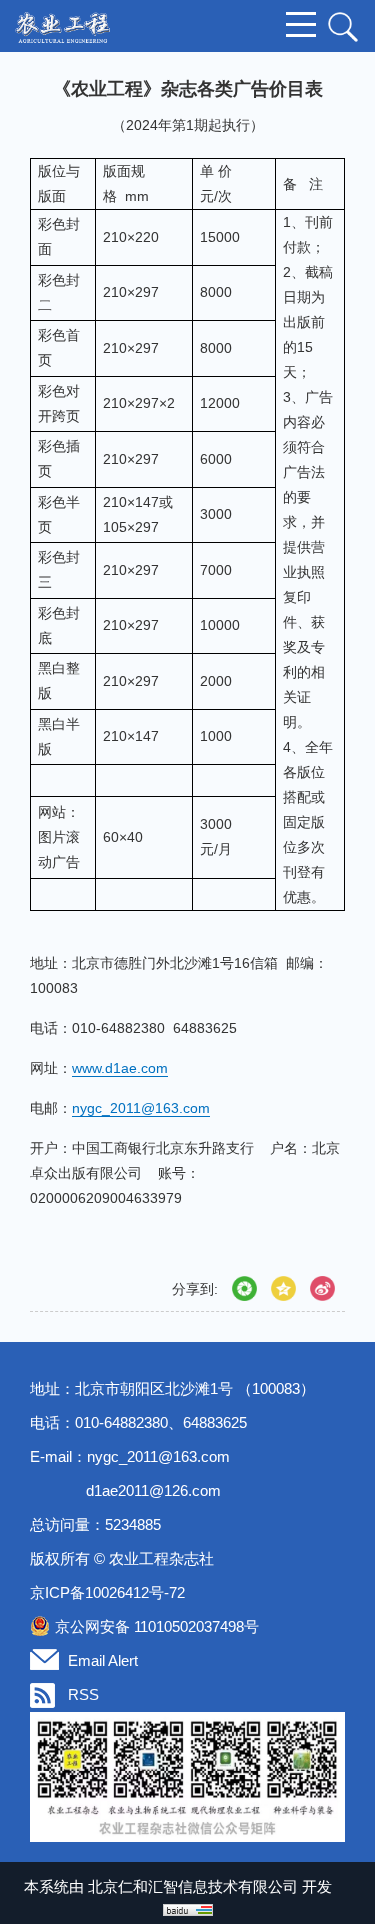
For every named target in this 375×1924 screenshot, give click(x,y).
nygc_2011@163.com (158, 1456)
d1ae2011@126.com (153, 1490)
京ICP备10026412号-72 (107, 1592)
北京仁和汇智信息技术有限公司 (193, 1886)
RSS (83, 1694)
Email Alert (103, 1660)
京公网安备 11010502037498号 (157, 1626)
